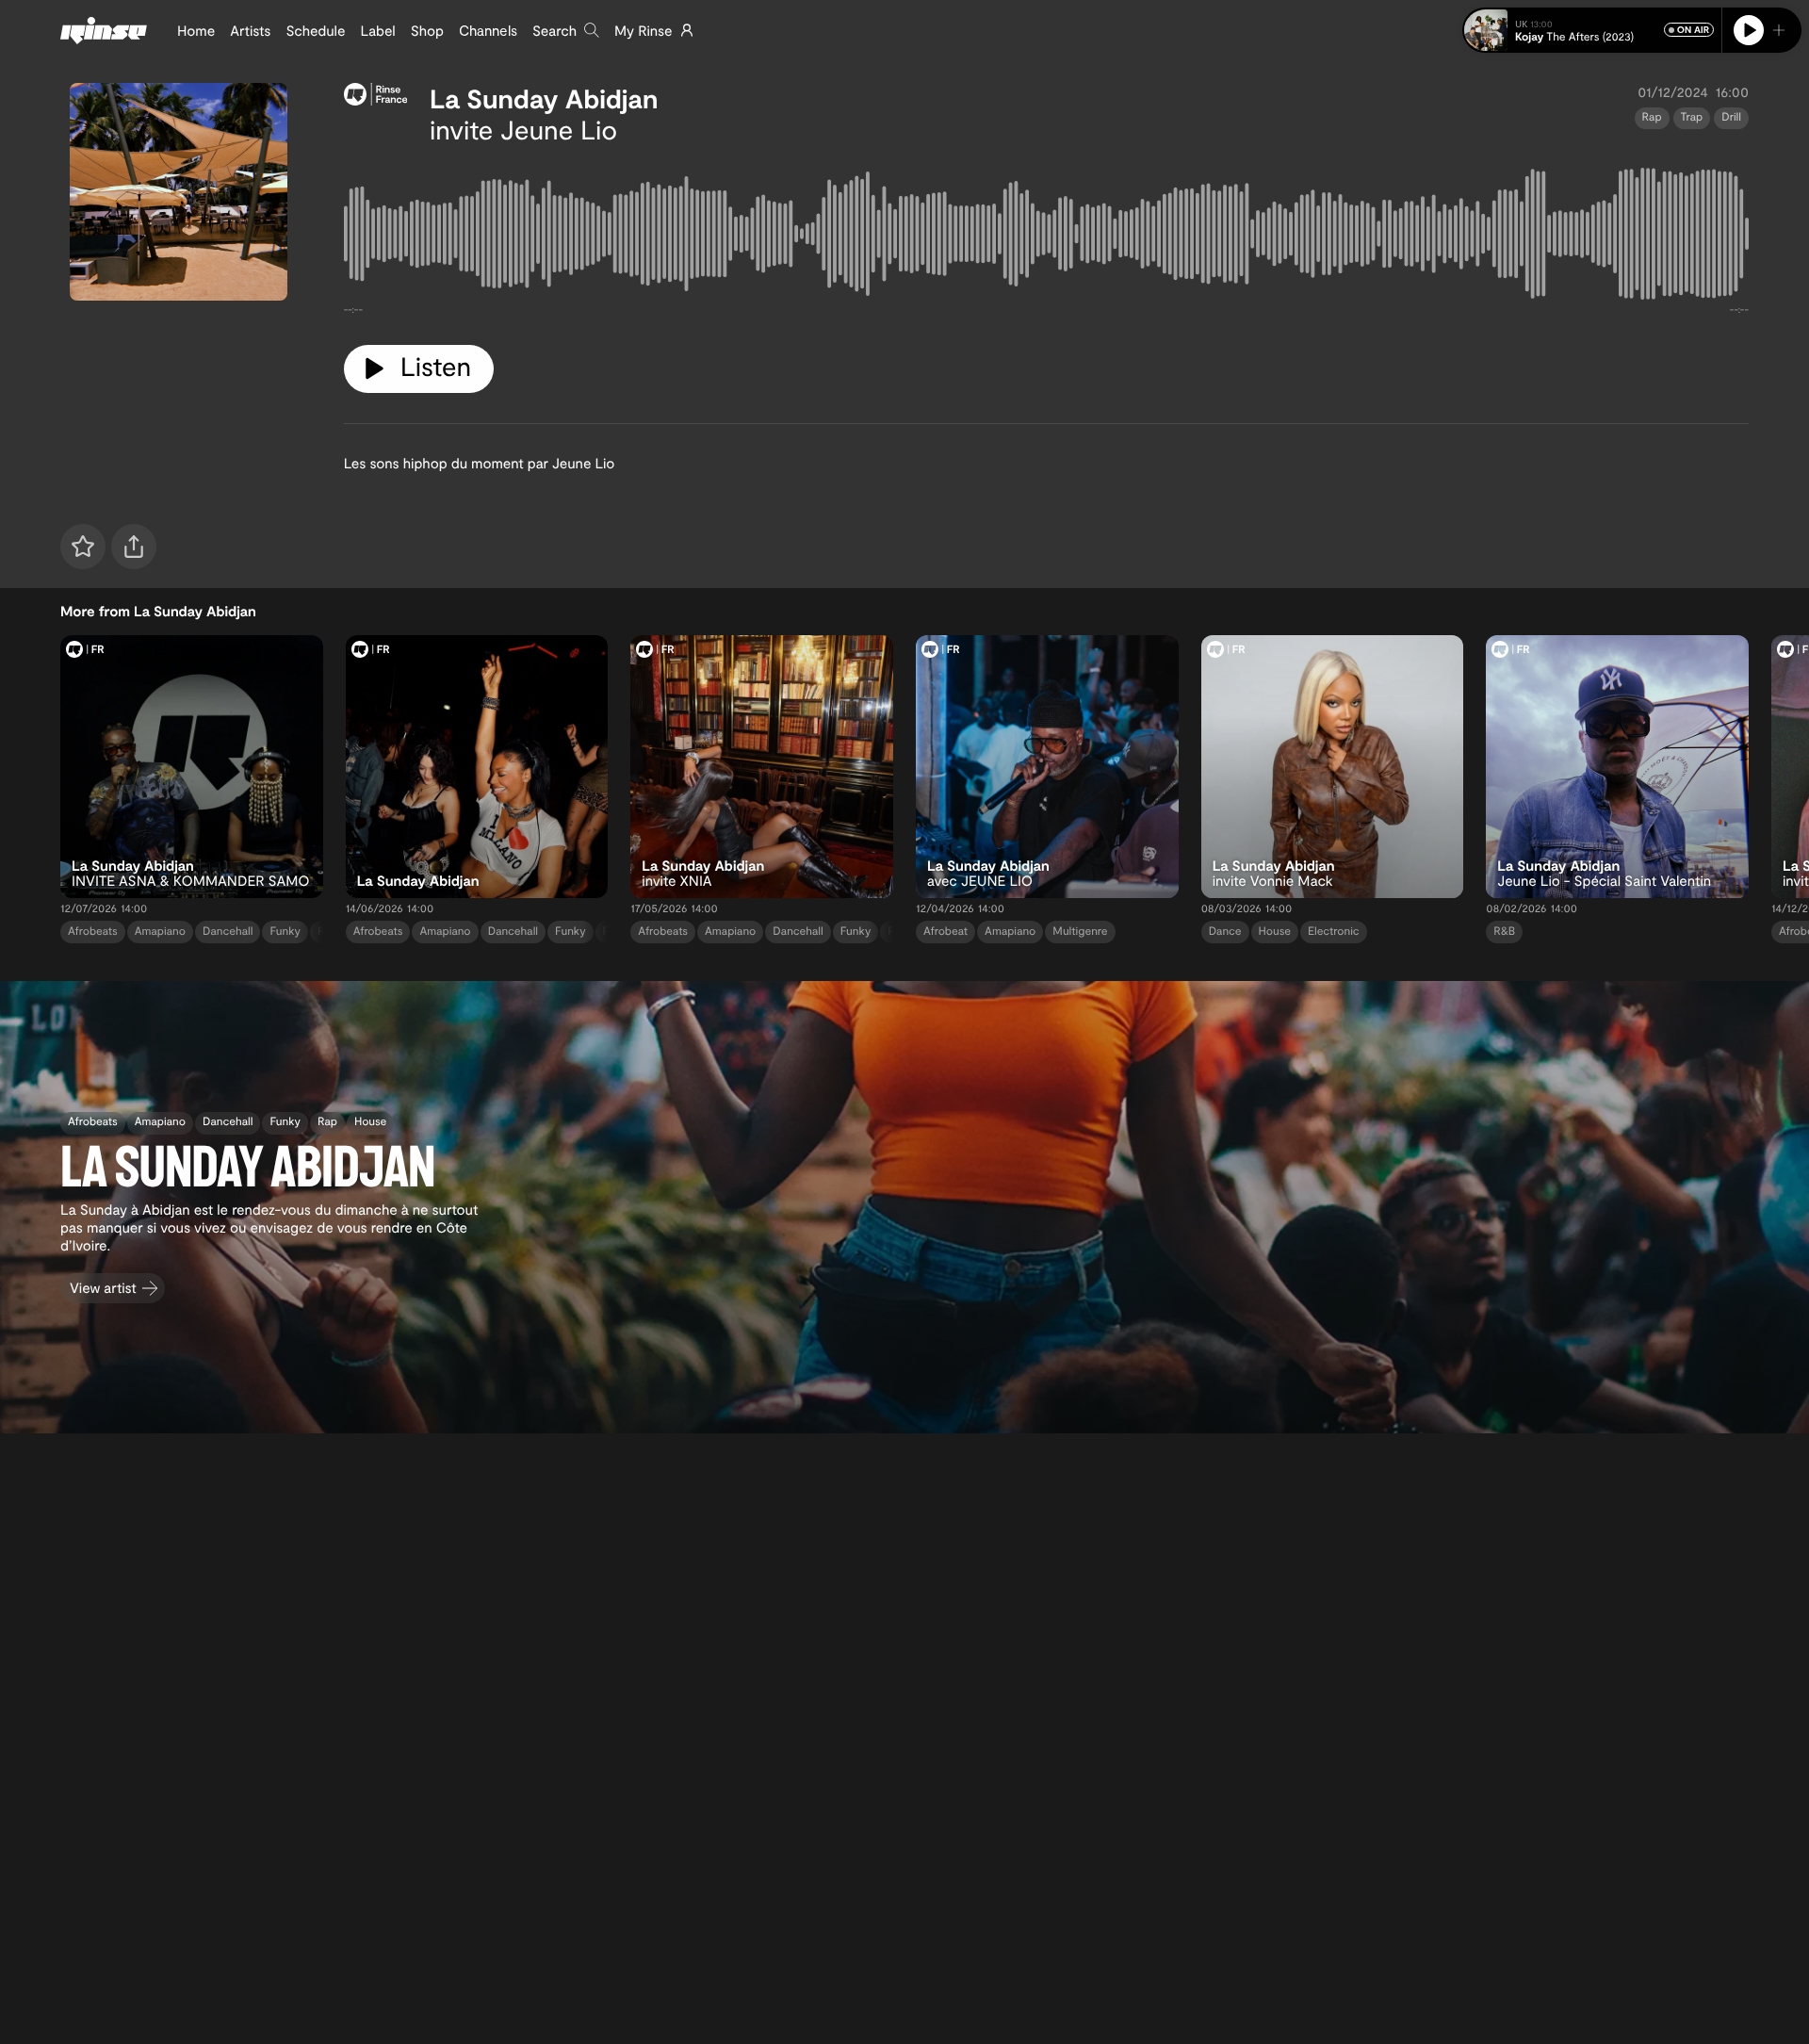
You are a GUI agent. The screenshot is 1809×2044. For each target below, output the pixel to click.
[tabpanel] (1046, 237)
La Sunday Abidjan (544, 98)
